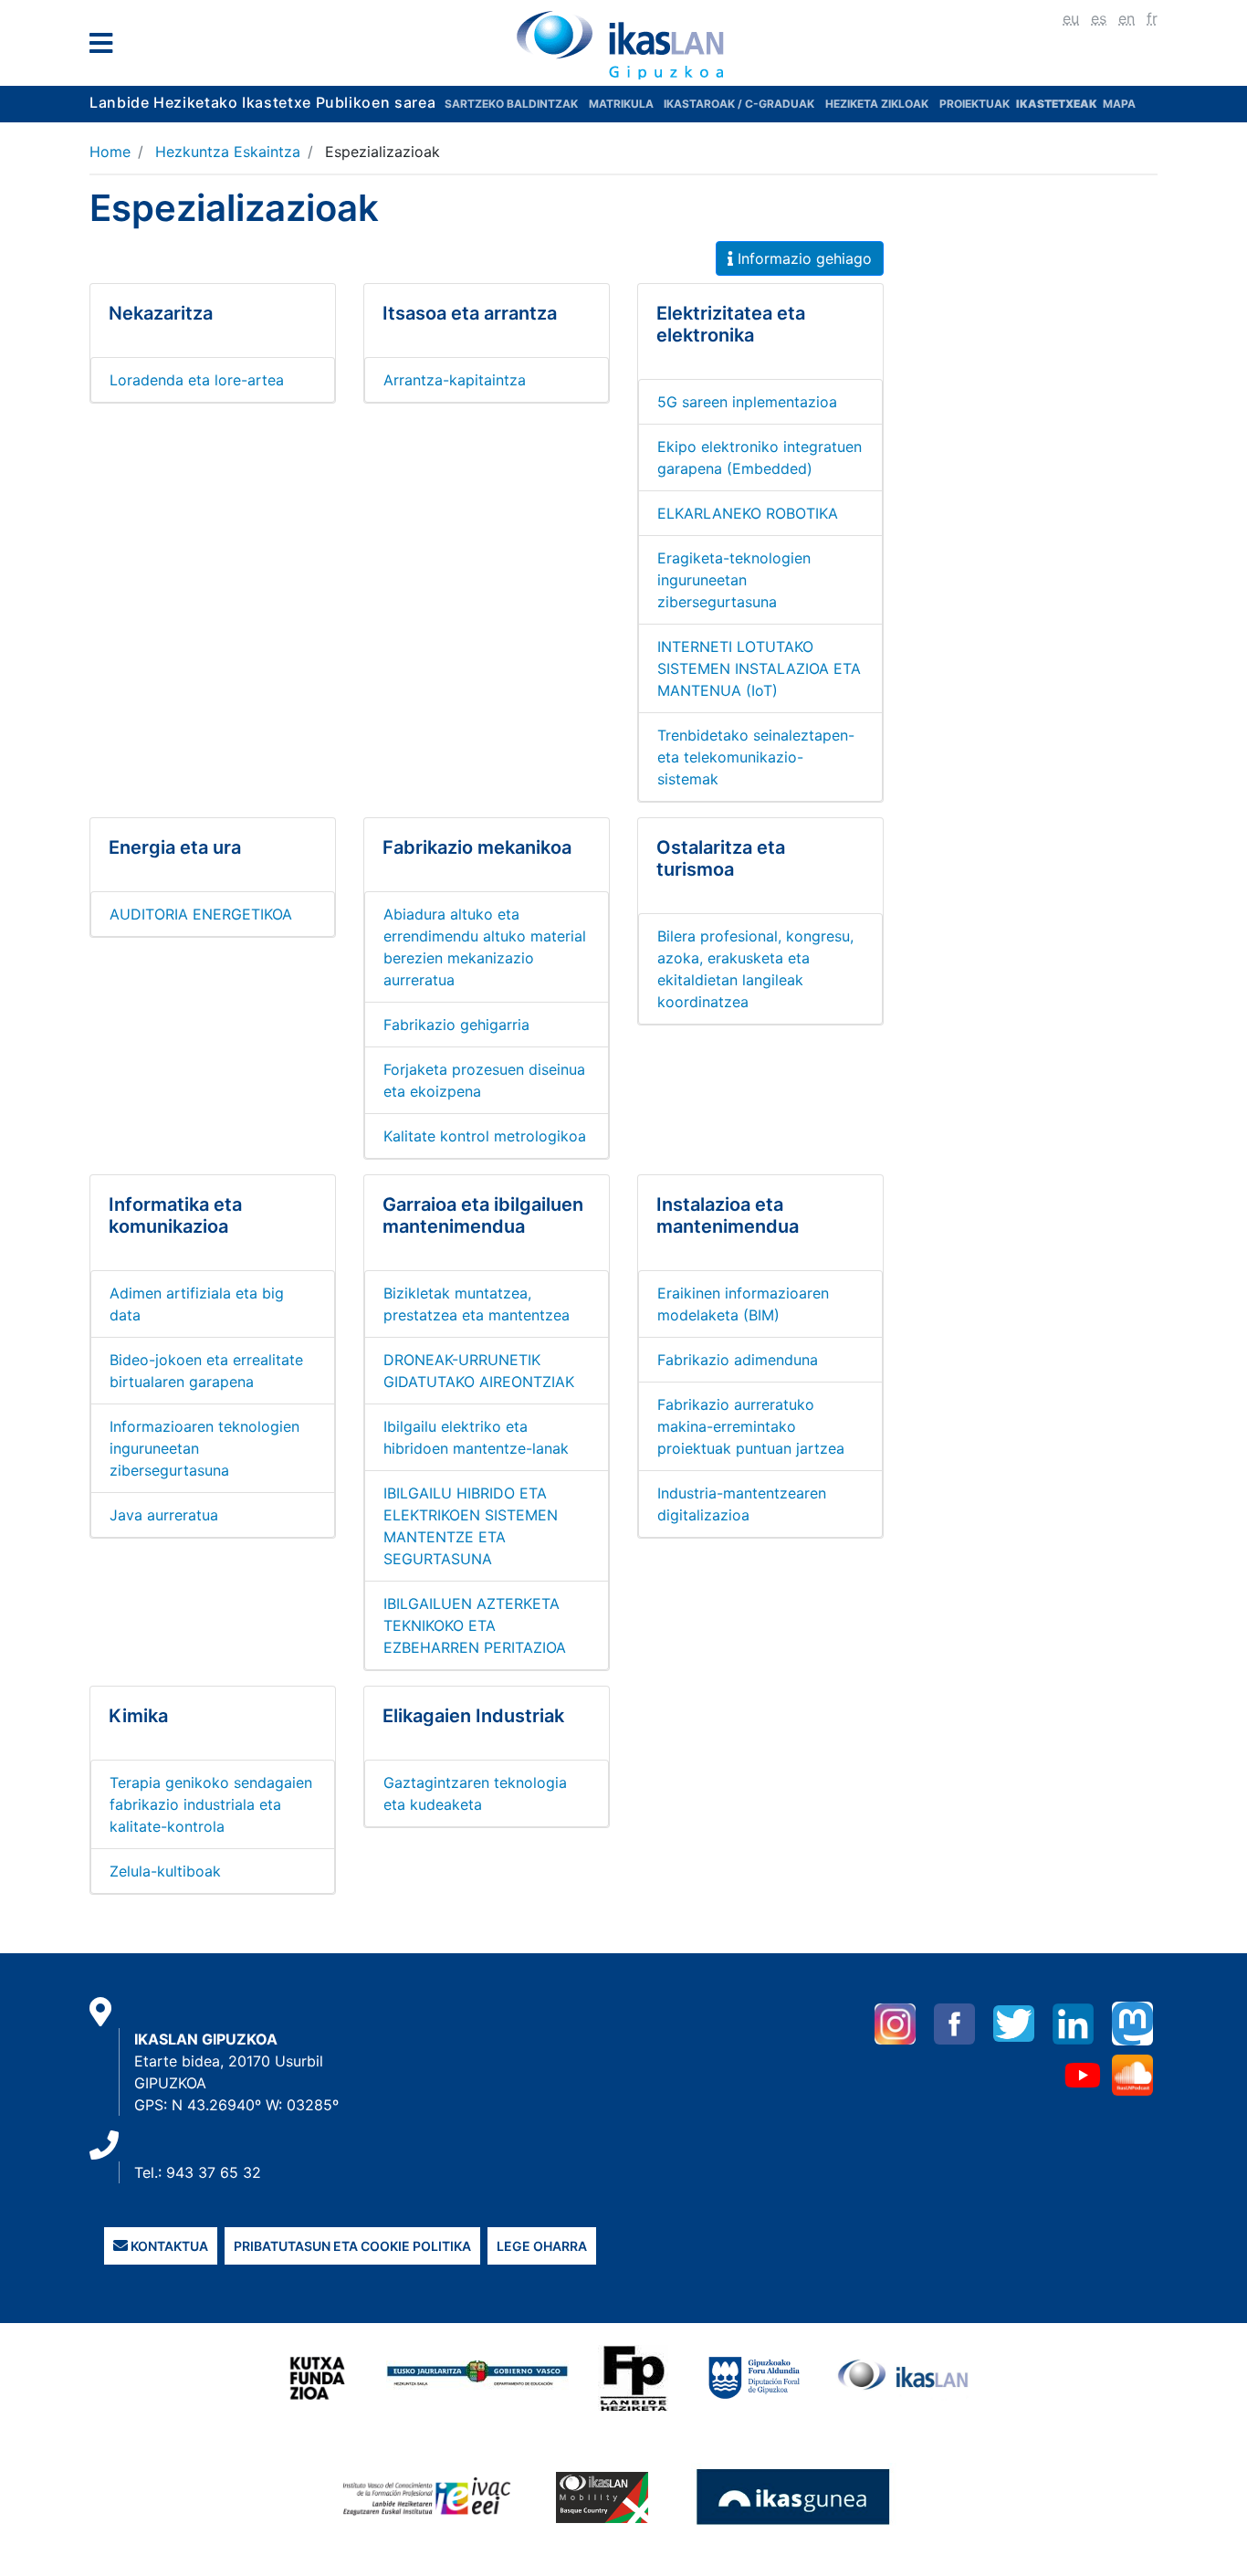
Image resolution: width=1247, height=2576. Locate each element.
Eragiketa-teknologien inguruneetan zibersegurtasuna (734, 580)
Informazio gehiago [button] (802, 258)
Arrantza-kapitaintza (455, 380)
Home (110, 152)
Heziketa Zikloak (877, 104)
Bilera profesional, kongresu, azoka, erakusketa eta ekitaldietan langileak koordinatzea (755, 969)
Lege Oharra (542, 2246)
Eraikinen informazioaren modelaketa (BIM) (743, 1304)
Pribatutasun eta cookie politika (352, 2246)
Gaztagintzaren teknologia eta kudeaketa (475, 1793)
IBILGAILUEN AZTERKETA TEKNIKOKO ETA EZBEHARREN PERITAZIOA (475, 1625)
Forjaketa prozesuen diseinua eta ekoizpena (484, 1080)
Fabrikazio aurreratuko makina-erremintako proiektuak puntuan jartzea (751, 1426)
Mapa (1119, 104)
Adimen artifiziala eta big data (197, 1304)
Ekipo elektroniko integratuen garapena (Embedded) (760, 457)
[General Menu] (106, 47)
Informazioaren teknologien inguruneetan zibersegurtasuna (204, 1448)
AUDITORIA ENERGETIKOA (201, 914)
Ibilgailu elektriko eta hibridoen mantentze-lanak (476, 1437)
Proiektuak (976, 104)
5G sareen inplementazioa (747, 402)
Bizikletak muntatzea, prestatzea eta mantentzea (477, 1304)
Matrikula (623, 104)
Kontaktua (168, 2246)
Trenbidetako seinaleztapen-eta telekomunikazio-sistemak (756, 757)
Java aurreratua (164, 1515)
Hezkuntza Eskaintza (228, 152)
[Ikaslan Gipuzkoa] (623, 45)
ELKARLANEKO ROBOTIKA (748, 513)
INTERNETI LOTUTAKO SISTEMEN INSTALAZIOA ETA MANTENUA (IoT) (759, 668)
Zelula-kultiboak (165, 1871)
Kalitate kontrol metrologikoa (485, 1136)
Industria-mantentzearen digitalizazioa (742, 1504)
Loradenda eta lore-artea (197, 380)
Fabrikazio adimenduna (738, 1360)
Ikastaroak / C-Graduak (739, 104)
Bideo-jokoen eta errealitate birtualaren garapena (206, 1371)
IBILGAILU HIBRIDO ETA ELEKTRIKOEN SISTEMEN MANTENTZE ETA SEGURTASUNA (471, 1526)
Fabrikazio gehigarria (456, 1025)
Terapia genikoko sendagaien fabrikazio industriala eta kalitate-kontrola (211, 1804)
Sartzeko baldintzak (511, 104)
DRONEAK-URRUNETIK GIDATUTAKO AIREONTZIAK (479, 1371)
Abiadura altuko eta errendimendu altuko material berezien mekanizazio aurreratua (485, 947)
